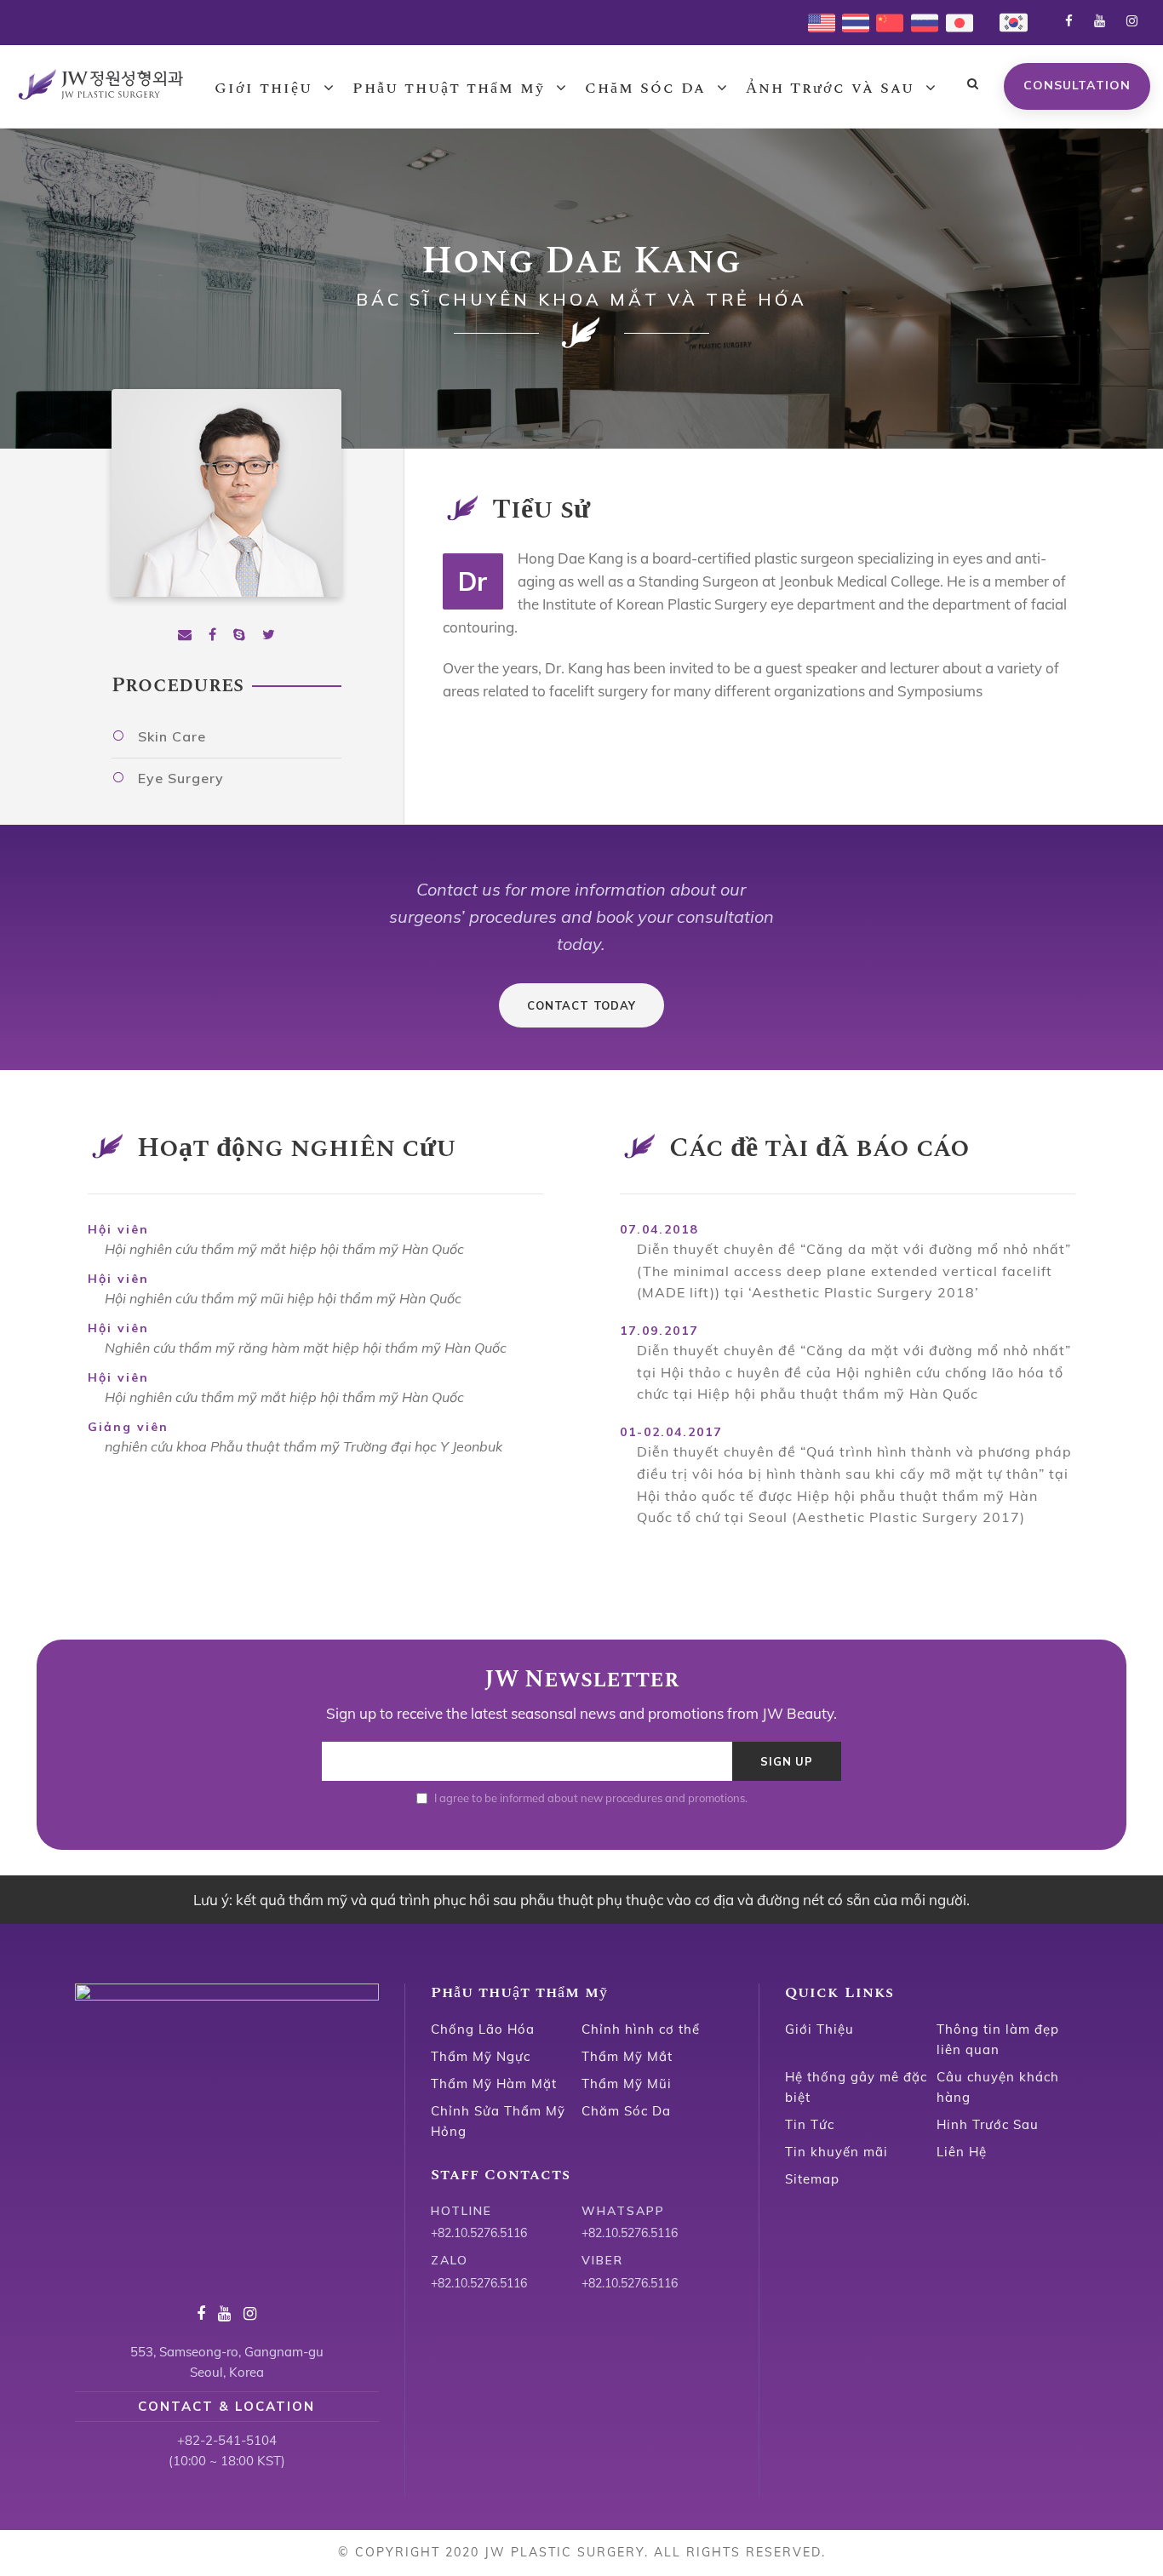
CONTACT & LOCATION (226, 2406)
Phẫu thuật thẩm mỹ (449, 88)
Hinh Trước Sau (988, 2124)
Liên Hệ (962, 2152)
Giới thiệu (264, 88)
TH (851, 21)
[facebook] (1069, 21)
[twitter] (269, 635)
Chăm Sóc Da (645, 88)
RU (920, 21)
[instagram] (1132, 21)
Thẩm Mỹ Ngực (481, 2056)
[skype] (239, 635)
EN (816, 21)
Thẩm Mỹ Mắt (627, 2056)
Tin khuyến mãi (836, 2152)
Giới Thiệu (819, 2029)
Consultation (1077, 85)
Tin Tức (810, 2124)
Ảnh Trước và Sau (830, 88)
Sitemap (812, 2179)
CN (885, 21)
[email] (185, 635)
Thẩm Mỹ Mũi (627, 2084)
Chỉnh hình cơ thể (641, 2029)
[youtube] (1100, 21)
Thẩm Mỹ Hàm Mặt (494, 2084)
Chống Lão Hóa (483, 2029)
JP (952, 21)
